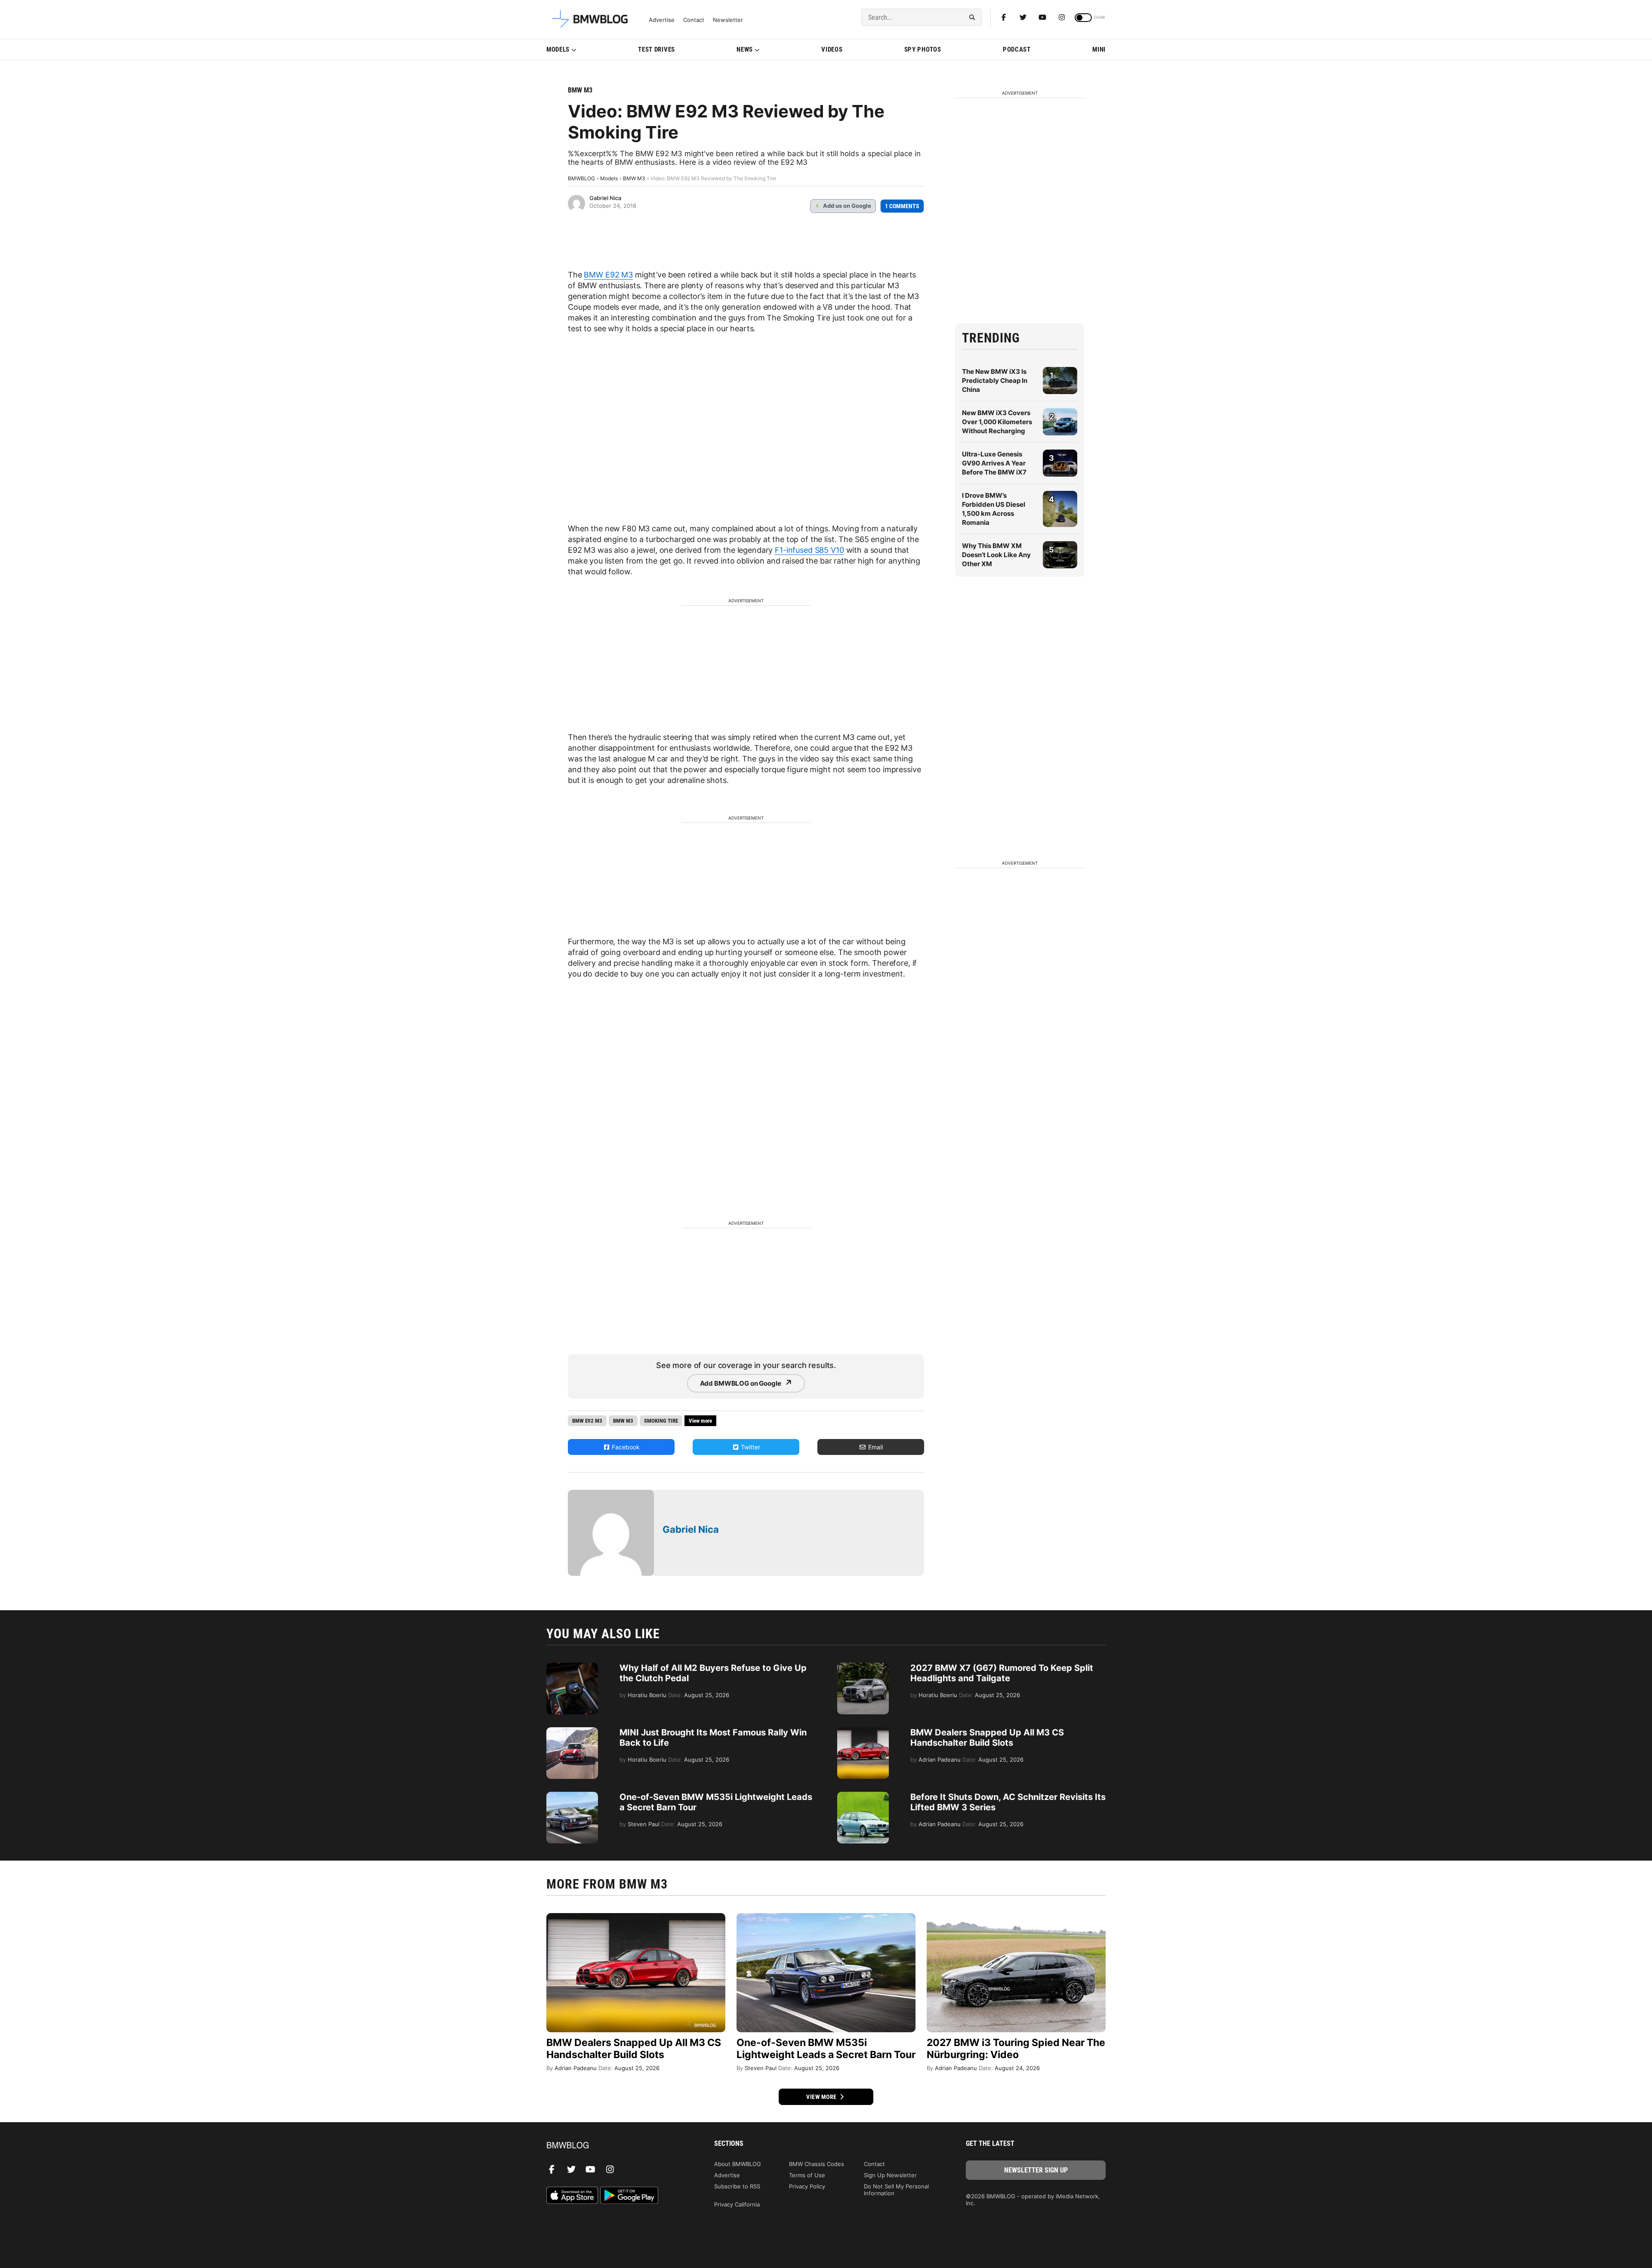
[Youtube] (1042, 17)
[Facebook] (1004, 17)
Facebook (625, 1447)
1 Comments (902, 206)
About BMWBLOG (738, 2164)
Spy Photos (923, 49)
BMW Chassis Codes (817, 2164)
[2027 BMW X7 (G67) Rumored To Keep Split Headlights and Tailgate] (863, 1667)
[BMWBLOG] (616, 2146)
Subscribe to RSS (737, 2186)
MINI (1099, 49)
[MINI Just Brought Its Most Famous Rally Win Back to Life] (572, 1732)
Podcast (1017, 49)
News (745, 49)
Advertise (662, 20)
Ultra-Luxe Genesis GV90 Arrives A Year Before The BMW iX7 (994, 463)
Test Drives (656, 49)
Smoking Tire (661, 1421)
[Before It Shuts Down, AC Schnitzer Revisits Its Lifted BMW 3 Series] (863, 1796)
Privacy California (737, 2204)
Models (558, 49)
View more (822, 2097)
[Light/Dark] (1083, 18)
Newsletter (728, 20)
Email (875, 1447)
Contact (694, 20)
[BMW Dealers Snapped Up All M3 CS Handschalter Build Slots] (863, 1732)
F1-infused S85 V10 (809, 550)
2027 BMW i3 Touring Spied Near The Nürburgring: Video (1016, 2049)
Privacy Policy (807, 2186)
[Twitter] (1023, 17)
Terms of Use (807, 2175)
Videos (832, 49)
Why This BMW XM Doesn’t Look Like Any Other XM (996, 555)
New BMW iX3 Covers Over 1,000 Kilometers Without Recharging (997, 422)
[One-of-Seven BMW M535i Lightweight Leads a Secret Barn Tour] (572, 1796)
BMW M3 (580, 90)
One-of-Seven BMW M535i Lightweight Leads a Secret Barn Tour (826, 2049)
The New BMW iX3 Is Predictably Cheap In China (995, 381)
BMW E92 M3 (608, 275)
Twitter (750, 1447)
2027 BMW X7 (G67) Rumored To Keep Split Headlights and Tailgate (1002, 1673)
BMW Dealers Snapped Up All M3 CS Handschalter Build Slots (987, 1738)
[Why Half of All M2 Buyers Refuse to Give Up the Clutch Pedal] (572, 1667)
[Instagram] (1062, 17)
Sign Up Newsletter (890, 2175)
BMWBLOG (581, 178)
